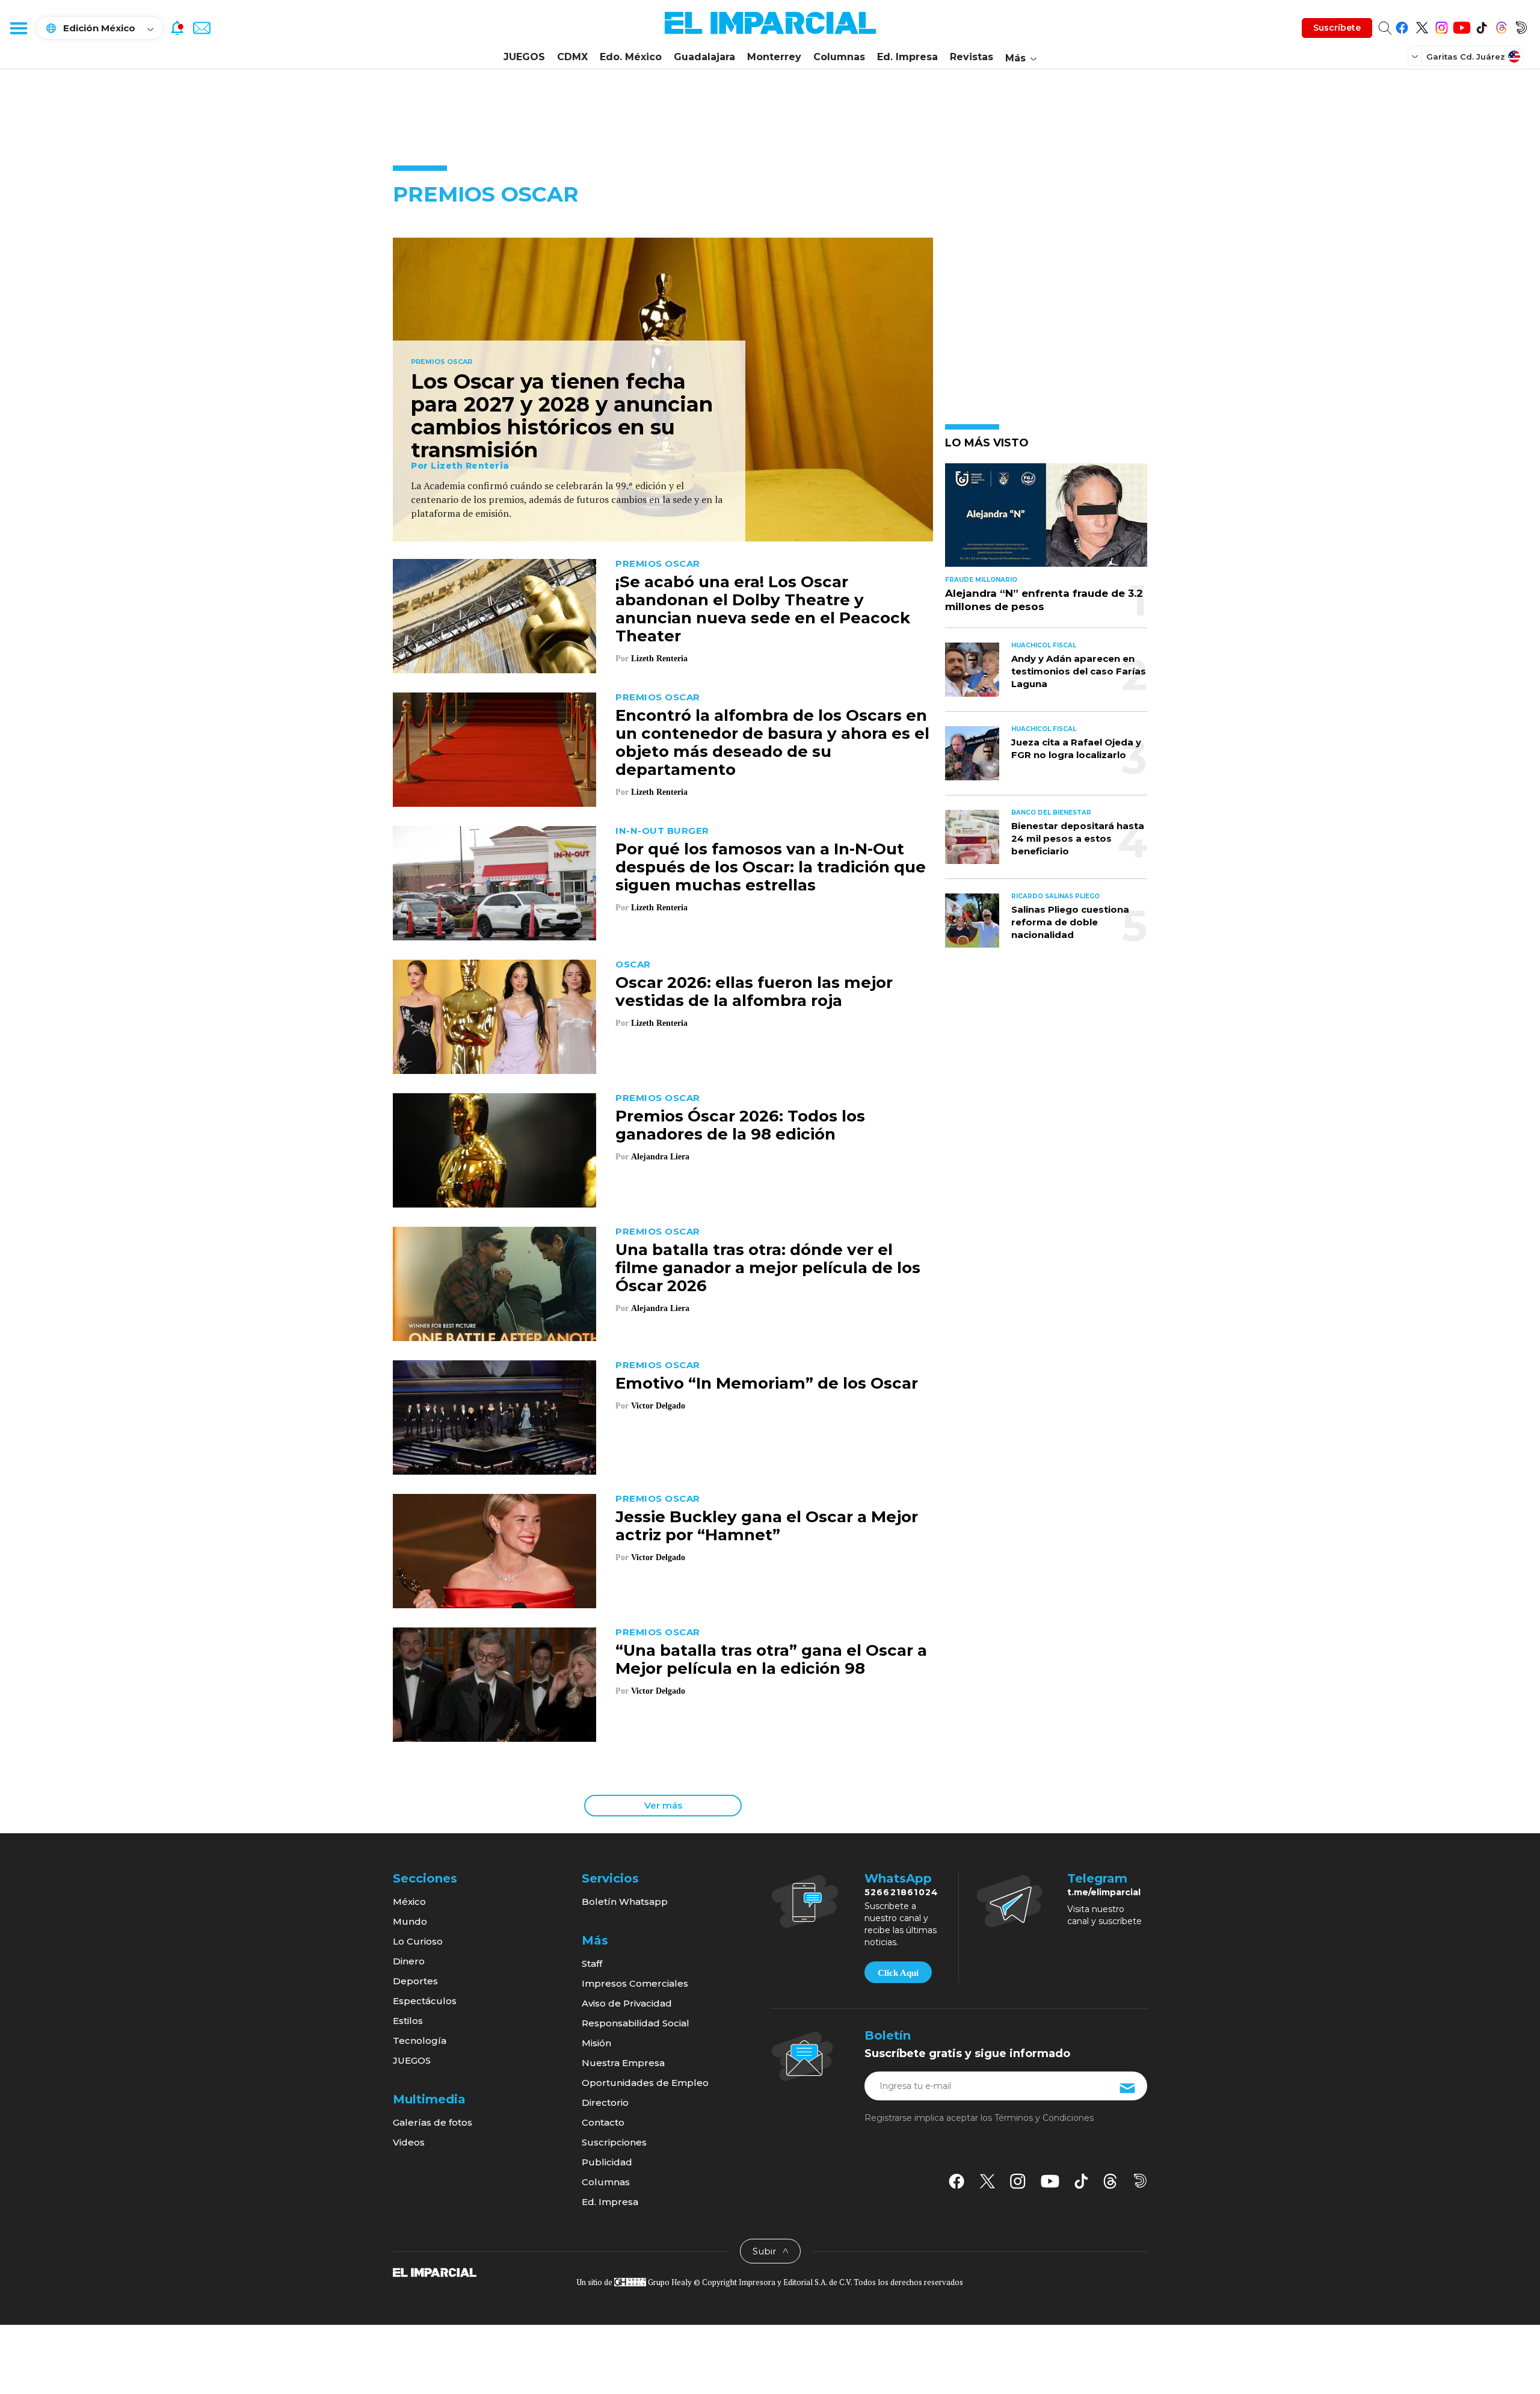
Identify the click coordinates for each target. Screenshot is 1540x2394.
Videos (409, 2142)
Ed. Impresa (907, 57)
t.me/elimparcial (1104, 1892)
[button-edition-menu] (1416, 56)
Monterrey (774, 57)
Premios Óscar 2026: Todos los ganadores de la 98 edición (740, 1125)
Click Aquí (898, 1973)
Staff (592, 1964)
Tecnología (420, 2041)
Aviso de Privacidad (627, 2003)
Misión (596, 2043)
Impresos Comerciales (635, 1983)
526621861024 (901, 1892)
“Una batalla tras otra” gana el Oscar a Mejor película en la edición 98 (771, 1659)
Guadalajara (704, 57)
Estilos (408, 2021)
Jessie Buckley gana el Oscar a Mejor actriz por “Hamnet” (767, 1526)
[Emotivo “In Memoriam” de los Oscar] (494, 1416)
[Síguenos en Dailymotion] (1521, 26)
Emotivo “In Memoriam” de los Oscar (767, 1383)
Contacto (603, 2122)
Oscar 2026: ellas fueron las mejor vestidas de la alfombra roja (754, 992)
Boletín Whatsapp (625, 1902)
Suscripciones (614, 2142)
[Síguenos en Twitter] (1422, 26)
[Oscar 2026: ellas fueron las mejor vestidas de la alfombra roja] (494, 1015)
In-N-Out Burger (662, 831)
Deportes (415, 1981)
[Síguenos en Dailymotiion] (1140, 2181)
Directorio (605, 2102)
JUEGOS (524, 57)
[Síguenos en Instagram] (1442, 26)
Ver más (663, 1805)
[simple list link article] (1046, 520)
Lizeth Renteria (470, 466)
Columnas (839, 57)
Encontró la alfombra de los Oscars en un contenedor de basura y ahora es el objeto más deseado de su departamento (772, 742)
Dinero (409, 1961)
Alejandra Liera (660, 1157)
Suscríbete (1337, 28)
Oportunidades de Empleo (645, 2083)
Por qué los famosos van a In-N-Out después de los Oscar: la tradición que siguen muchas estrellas (771, 867)
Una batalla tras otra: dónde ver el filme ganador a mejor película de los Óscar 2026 (768, 1268)
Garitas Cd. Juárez (1466, 57)
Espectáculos (425, 2001)
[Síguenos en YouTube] (1461, 26)
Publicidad (607, 2162)
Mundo (410, 1921)
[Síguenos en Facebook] (1402, 26)
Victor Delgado (658, 1406)
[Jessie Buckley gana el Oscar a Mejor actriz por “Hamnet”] (494, 1550)
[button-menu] (18, 28)
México (409, 1902)
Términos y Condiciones (1044, 2118)
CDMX (572, 57)
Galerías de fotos (433, 2122)
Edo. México (631, 57)
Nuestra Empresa (623, 2063)
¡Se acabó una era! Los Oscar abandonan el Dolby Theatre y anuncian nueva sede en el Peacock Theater (763, 609)
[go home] (435, 2272)
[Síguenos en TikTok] (1481, 26)
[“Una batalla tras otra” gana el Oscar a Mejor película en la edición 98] (494, 1683)
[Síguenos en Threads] (1501, 26)
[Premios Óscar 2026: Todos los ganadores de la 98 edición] (494, 1149)
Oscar (633, 964)
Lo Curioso (418, 1941)
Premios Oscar (442, 362)
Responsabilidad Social (636, 2023)
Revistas (972, 57)
